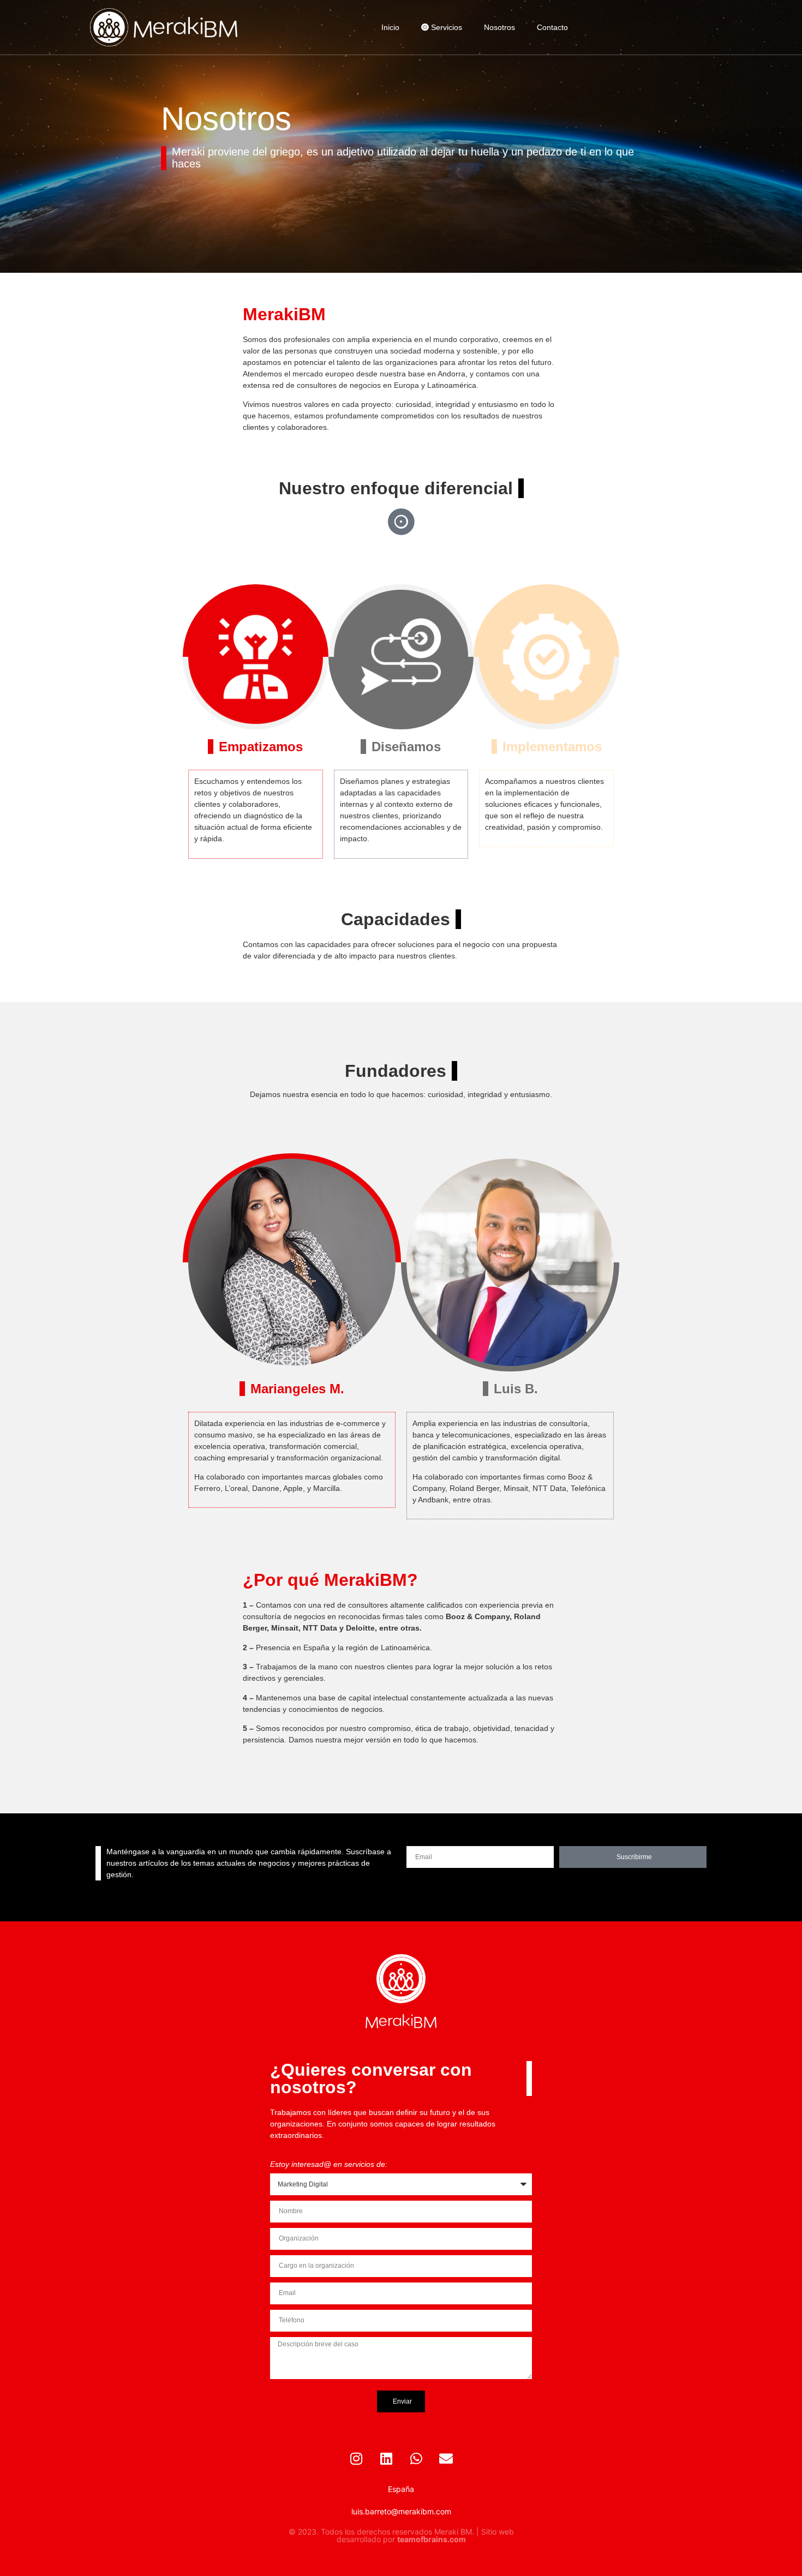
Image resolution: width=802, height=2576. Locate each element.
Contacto (552, 27)
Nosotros (499, 27)
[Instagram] (356, 2459)
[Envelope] (446, 2459)
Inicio (390, 27)
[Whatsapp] (416, 2459)
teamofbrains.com (432, 2539)
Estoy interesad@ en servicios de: (329, 2164)
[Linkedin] (386, 2459)
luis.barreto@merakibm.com (401, 2511)
